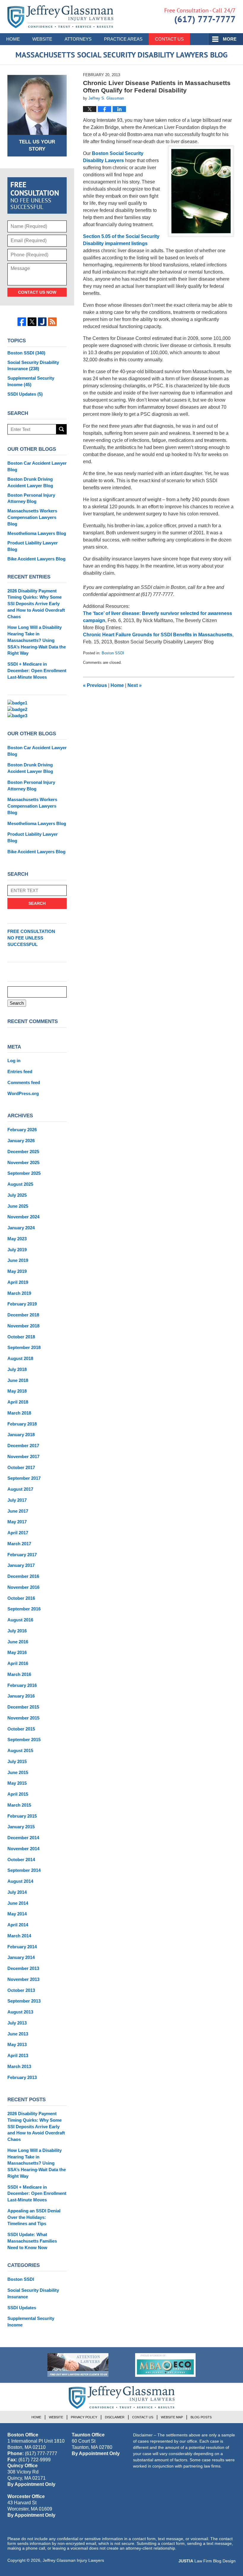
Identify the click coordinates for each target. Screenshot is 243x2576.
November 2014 (23, 1849)
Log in (14, 1061)
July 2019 (17, 1250)
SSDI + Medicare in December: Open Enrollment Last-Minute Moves (37, 671)
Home (13, 39)
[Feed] (52, 322)
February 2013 (22, 2077)
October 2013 (21, 1990)
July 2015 (17, 1761)
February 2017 (22, 1555)
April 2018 (18, 1402)
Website (42, 39)
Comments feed (24, 1082)
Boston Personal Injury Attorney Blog (31, 498)
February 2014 (22, 1947)
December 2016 (23, 1576)
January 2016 (21, 1696)
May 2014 (17, 1914)
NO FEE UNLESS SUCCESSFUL (31, 938)
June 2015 (18, 1772)
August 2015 (20, 1750)
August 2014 (20, 1881)
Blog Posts (201, 2417)
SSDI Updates (25, 394)
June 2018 (18, 1380)
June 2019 (18, 1260)
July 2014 (17, 1892)
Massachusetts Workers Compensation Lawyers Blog (32, 517)
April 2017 (18, 1533)
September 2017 (24, 1478)
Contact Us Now (37, 292)
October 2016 (21, 1598)
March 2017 (19, 1544)
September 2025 (24, 1173)
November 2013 (23, 1979)
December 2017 (23, 1446)
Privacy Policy (84, 2417)
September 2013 (24, 2001)
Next (135, 685)
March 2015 (19, 1805)
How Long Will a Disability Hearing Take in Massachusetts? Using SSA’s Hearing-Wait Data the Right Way (37, 640)
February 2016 (22, 1685)
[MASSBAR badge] (165, 2365)
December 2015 (23, 1707)
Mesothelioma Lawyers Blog (37, 533)
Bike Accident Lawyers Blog (36, 559)
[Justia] (42, 322)
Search (61, 429)
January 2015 (21, 1827)
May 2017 (17, 1522)
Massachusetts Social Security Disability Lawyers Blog (60, 17)
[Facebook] (22, 322)
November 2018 (23, 1326)
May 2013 (17, 2044)
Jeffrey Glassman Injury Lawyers (73, 2560)
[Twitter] (32, 322)
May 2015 (17, 1783)
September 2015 (24, 1740)
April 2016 (18, 1663)
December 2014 (23, 1838)
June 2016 (18, 1642)
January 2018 (21, 1435)
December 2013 (23, 1968)
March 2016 (19, 1674)
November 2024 (23, 1217)
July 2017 (17, 1500)
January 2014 (21, 1957)
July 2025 (17, 1195)
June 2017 (18, 1511)
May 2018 (17, 1391)
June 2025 (18, 1206)
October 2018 (21, 1337)
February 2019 (22, 1304)
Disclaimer (115, 2417)
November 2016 (23, 1587)
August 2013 (20, 2012)
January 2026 (21, 1141)
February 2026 (22, 1130)
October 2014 (21, 1860)
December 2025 (23, 1152)
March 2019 (19, 1293)
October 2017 (21, 1467)
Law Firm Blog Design (207, 2561)
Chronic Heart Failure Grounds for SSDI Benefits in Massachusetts (158, 635)
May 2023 (17, 1239)
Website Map (172, 2417)
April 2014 (18, 1925)
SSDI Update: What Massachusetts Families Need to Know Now (32, 2241)
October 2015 (21, 1729)
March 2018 (19, 1413)
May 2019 (17, 1271)
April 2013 (18, 2055)
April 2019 (18, 1282)
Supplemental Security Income (31, 381)
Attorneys (78, 39)
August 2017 (20, 1489)
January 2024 (21, 1228)
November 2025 (23, 1162)
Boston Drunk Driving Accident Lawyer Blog (30, 482)
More (230, 39)
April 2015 (18, 1794)
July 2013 (17, 2023)
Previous (95, 685)
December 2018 (23, 1315)
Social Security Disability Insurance (33, 366)
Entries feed (20, 1072)
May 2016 (17, 1652)
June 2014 (18, 1903)
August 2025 (20, 1184)
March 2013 (19, 2066)
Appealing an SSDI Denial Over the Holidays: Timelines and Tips (34, 2217)
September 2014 (24, 1870)
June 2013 (18, 2034)
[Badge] (78, 2365)
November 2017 (23, 1456)
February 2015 (22, 1816)
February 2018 (22, 1424)
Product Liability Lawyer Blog (33, 546)
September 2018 (24, 1347)
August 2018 (20, 1358)
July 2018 (17, 1369)
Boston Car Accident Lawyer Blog (37, 466)
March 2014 (19, 1936)
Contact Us (169, 39)
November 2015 (23, 1718)
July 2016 (17, 1631)
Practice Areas (123, 39)
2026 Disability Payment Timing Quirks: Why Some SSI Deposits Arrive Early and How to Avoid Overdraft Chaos (36, 604)
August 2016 (20, 1620)
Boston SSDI (113, 653)
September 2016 (24, 1609)
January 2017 (21, 1565)
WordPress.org (23, 1093)
